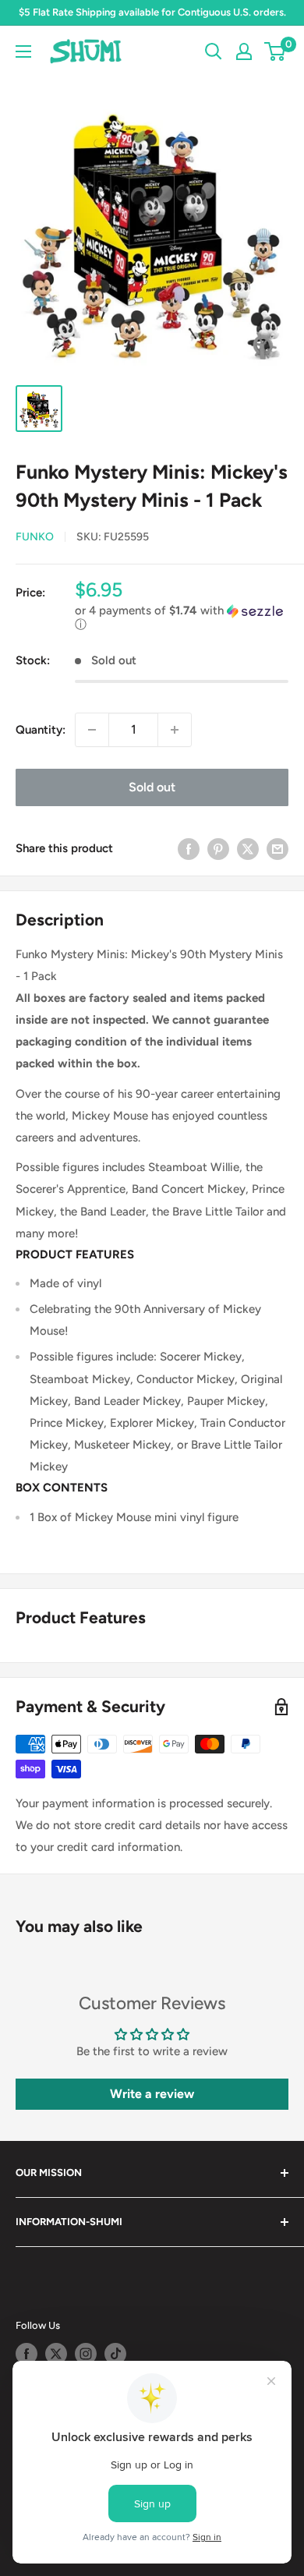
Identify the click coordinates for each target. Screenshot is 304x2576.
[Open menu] (23, 51)
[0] (276, 51)
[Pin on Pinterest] (218, 849)
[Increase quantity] (175, 730)
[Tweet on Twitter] (248, 849)
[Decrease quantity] (92, 730)
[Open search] (214, 51)
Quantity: (41, 730)
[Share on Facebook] (189, 849)
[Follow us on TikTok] (115, 2354)
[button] (182, 618)
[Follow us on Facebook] (27, 2354)
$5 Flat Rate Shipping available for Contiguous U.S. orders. (152, 12)
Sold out (152, 787)
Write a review (152, 2094)
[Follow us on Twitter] (56, 2354)
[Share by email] (277, 849)
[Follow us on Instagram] (86, 2354)
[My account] (244, 51)
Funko (35, 537)
